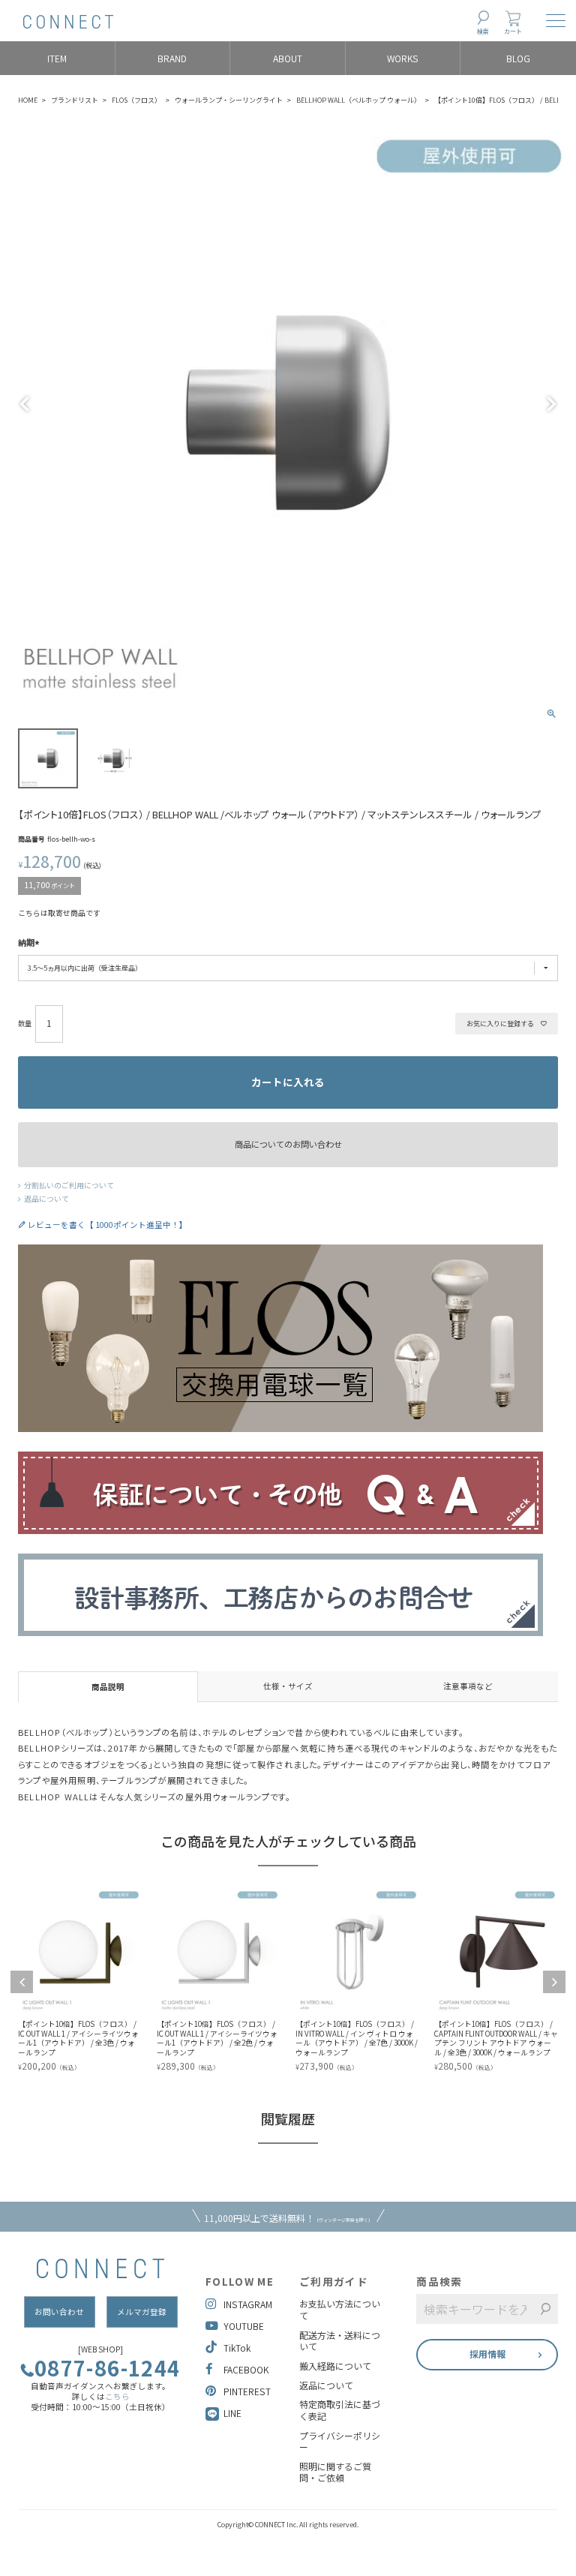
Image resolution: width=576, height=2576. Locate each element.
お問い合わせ (59, 2312)
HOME (28, 100)
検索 (483, 31)
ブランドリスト (75, 100)
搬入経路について (335, 2366)
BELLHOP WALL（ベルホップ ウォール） (358, 100)
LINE (232, 2413)
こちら (117, 2396)
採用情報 (487, 2354)
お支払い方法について (340, 2309)
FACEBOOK (246, 2369)
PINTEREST (247, 2391)
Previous (25, 404)
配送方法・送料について (340, 2341)
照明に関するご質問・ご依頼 (335, 2472)
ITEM (57, 58)
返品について (46, 1199)
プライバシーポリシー (340, 2441)
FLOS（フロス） (136, 100)
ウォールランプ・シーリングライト (229, 100)
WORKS (403, 58)
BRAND (172, 58)
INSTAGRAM (248, 2304)
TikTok (237, 2348)
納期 (26, 943)
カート (513, 31)
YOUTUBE (244, 2326)
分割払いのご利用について (69, 1185)
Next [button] (554, 1982)
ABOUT (288, 58)
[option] (103, 1981)
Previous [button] (22, 1982)
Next (551, 404)
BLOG (518, 58)
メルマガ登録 (142, 2312)
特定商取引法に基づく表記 (340, 2410)
